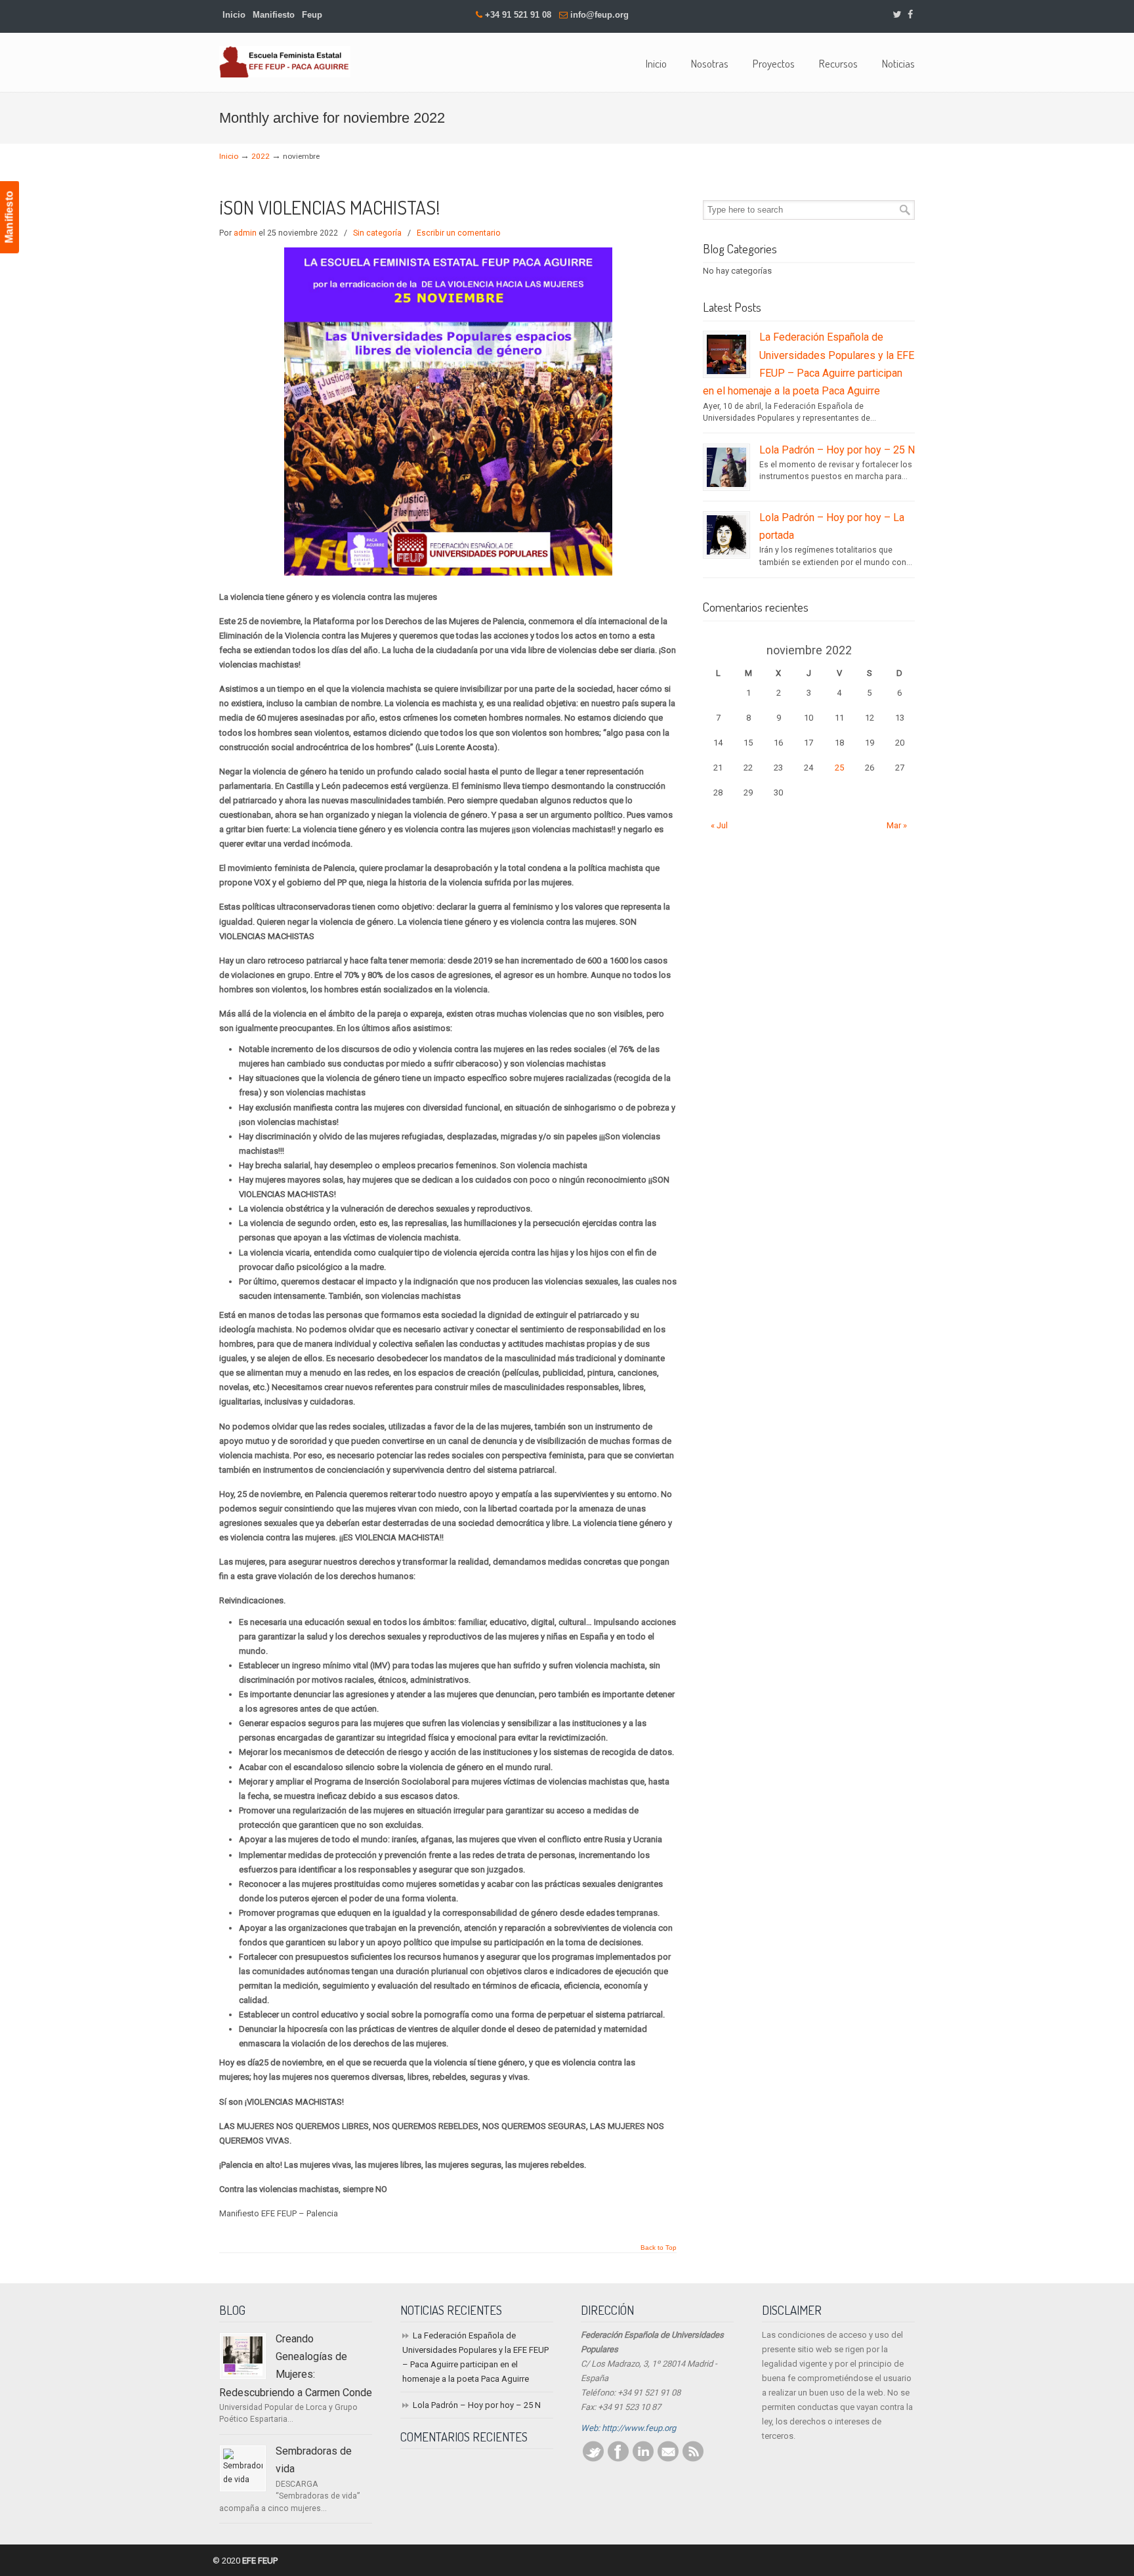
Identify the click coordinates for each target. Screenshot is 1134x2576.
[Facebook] (910, 15)
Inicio (234, 15)
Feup (312, 15)
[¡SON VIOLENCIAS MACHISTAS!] (448, 573)
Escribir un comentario (459, 233)
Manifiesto (274, 15)
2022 (261, 156)
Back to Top (659, 2248)
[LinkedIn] (643, 2459)
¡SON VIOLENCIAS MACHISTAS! (329, 207)
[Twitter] (897, 15)
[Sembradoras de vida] (243, 2468)
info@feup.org (599, 15)
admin (245, 233)
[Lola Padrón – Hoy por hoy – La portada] (726, 535)
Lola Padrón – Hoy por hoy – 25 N (837, 450)
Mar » (897, 825)
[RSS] (693, 2459)
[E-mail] (668, 2459)
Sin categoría (377, 233)
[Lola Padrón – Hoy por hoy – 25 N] (726, 467)
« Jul (719, 825)
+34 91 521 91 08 (518, 15)
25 (839, 768)
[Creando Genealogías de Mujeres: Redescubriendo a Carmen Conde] (243, 2356)
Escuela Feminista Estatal (285, 62)
